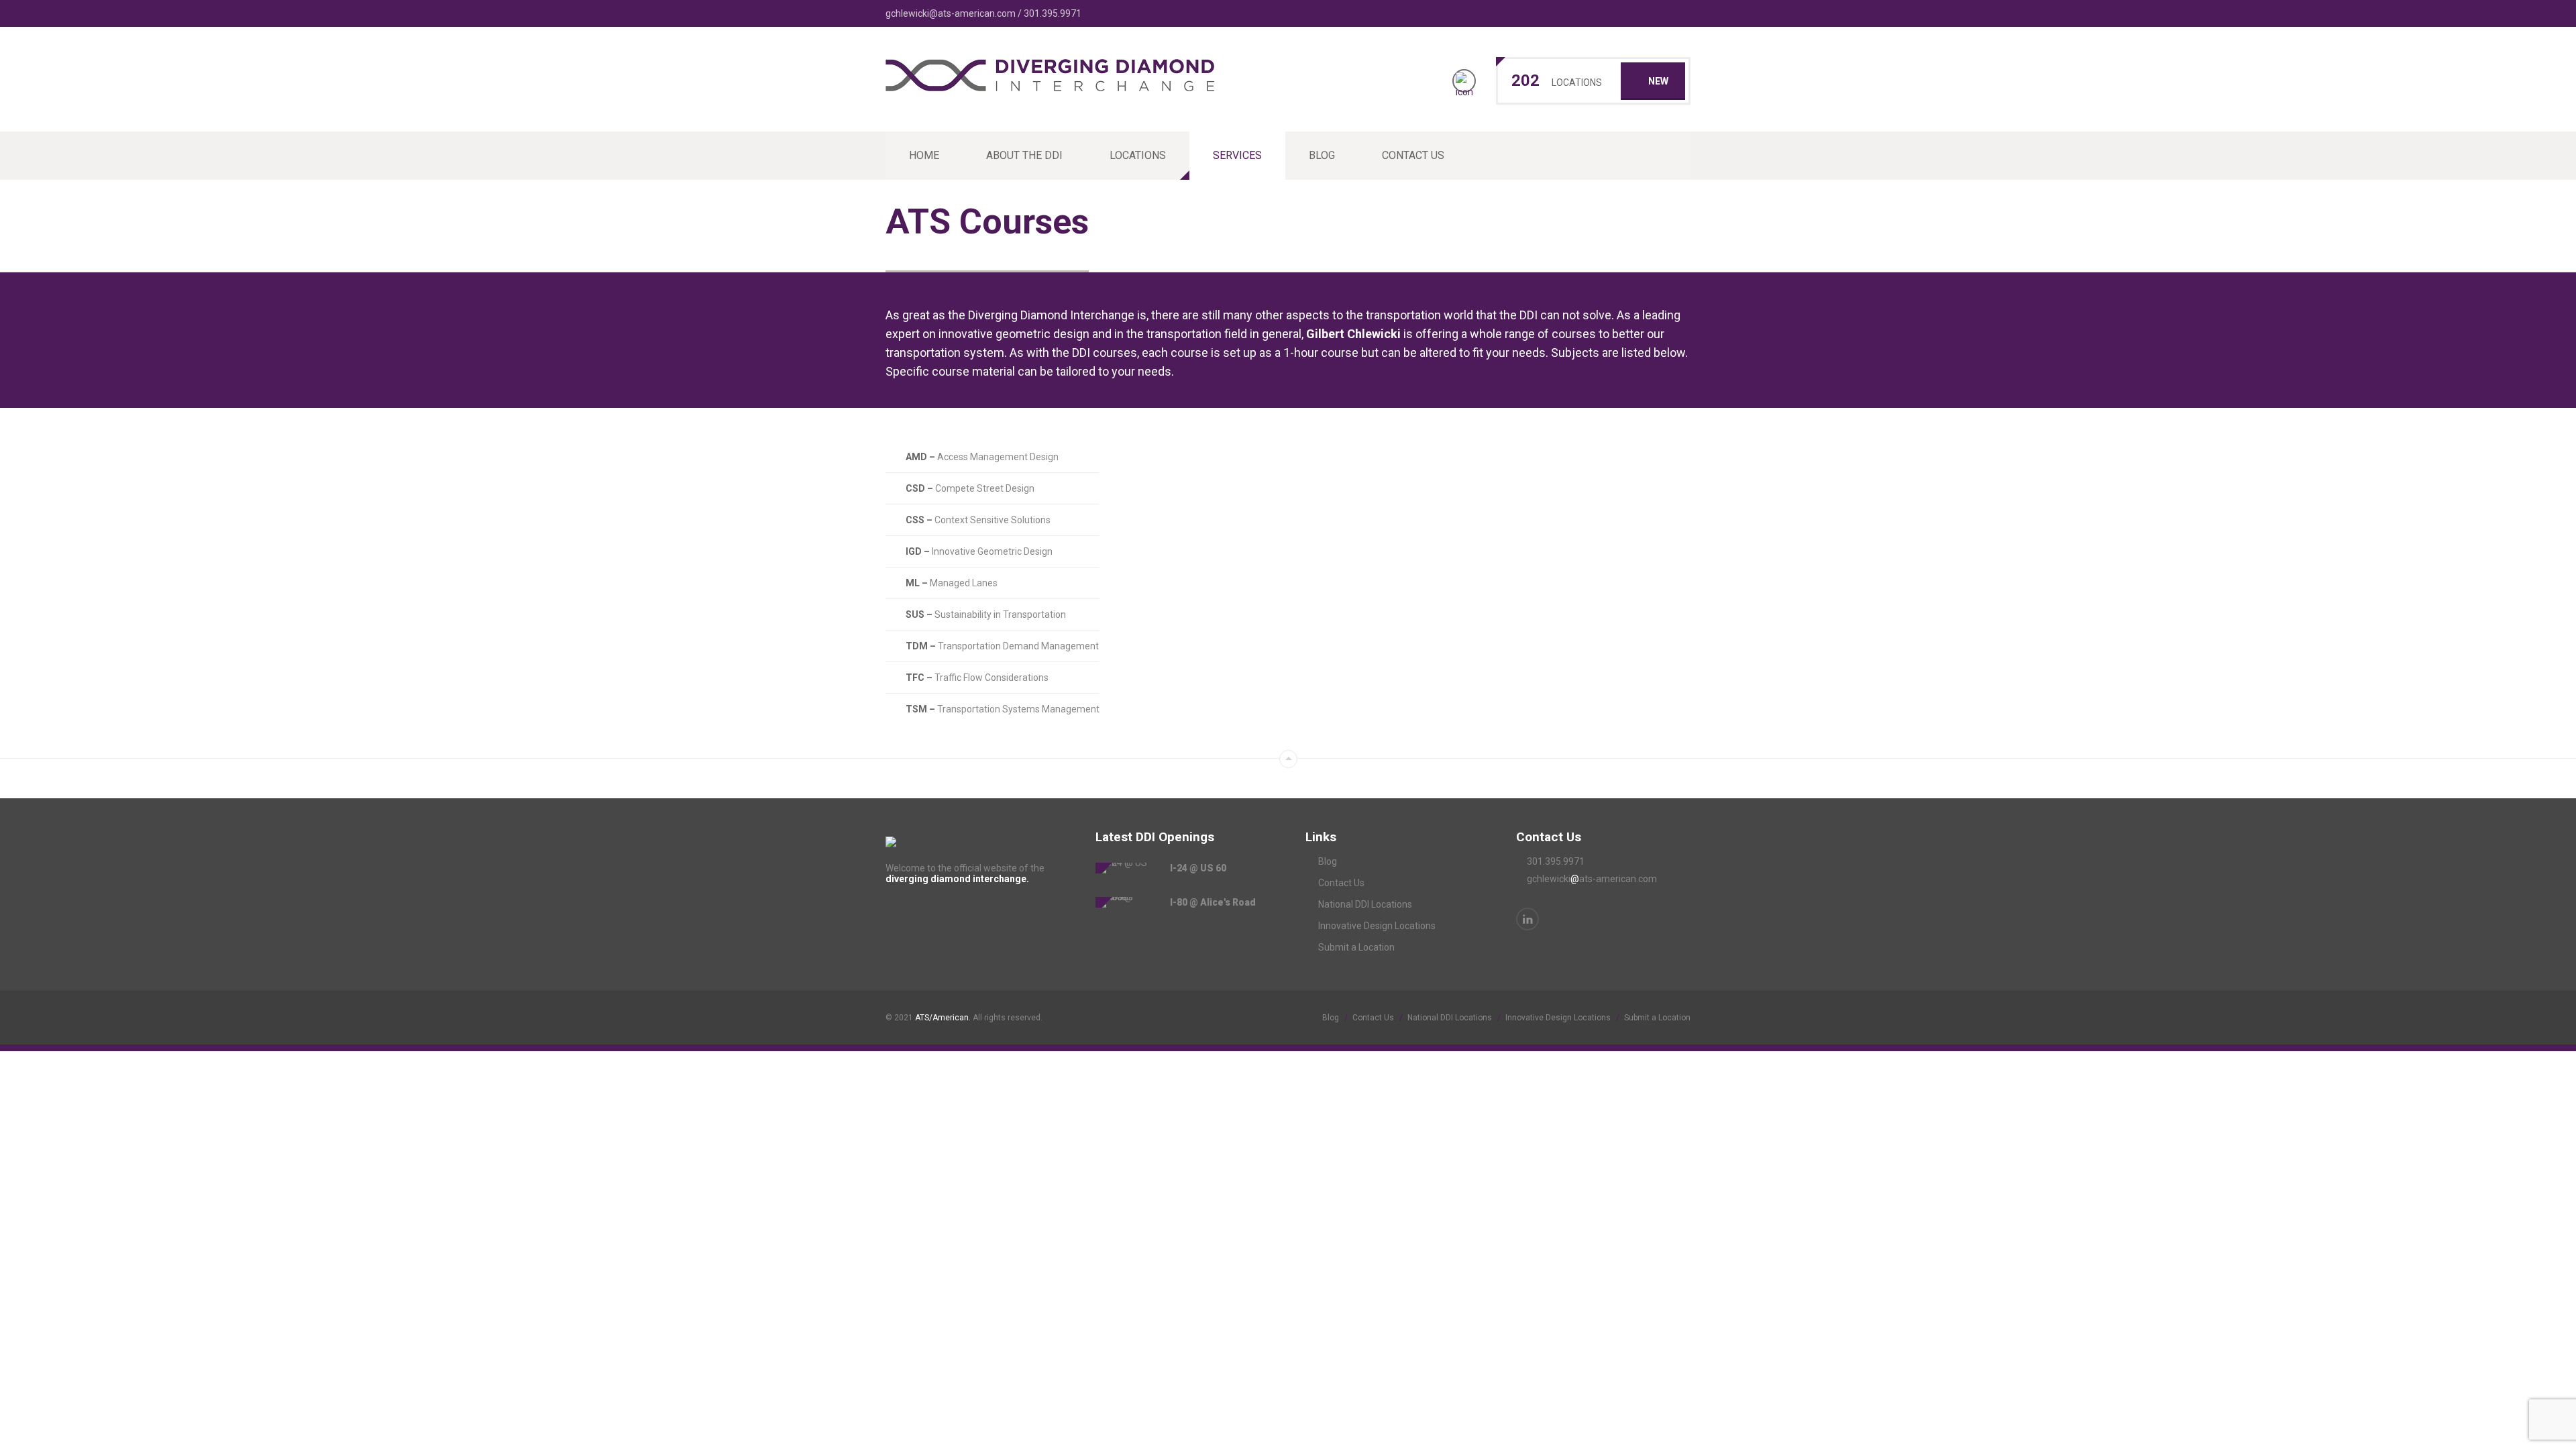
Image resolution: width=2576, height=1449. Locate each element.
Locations (1138, 155)
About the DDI (1024, 155)
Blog (1322, 155)
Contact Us (1413, 155)
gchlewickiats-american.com (1592, 879)
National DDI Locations (1365, 904)
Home (924, 155)
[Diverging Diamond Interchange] (1050, 84)
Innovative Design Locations (1377, 926)
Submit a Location (1356, 947)
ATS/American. (943, 1018)
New (1658, 81)
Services (1237, 155)
